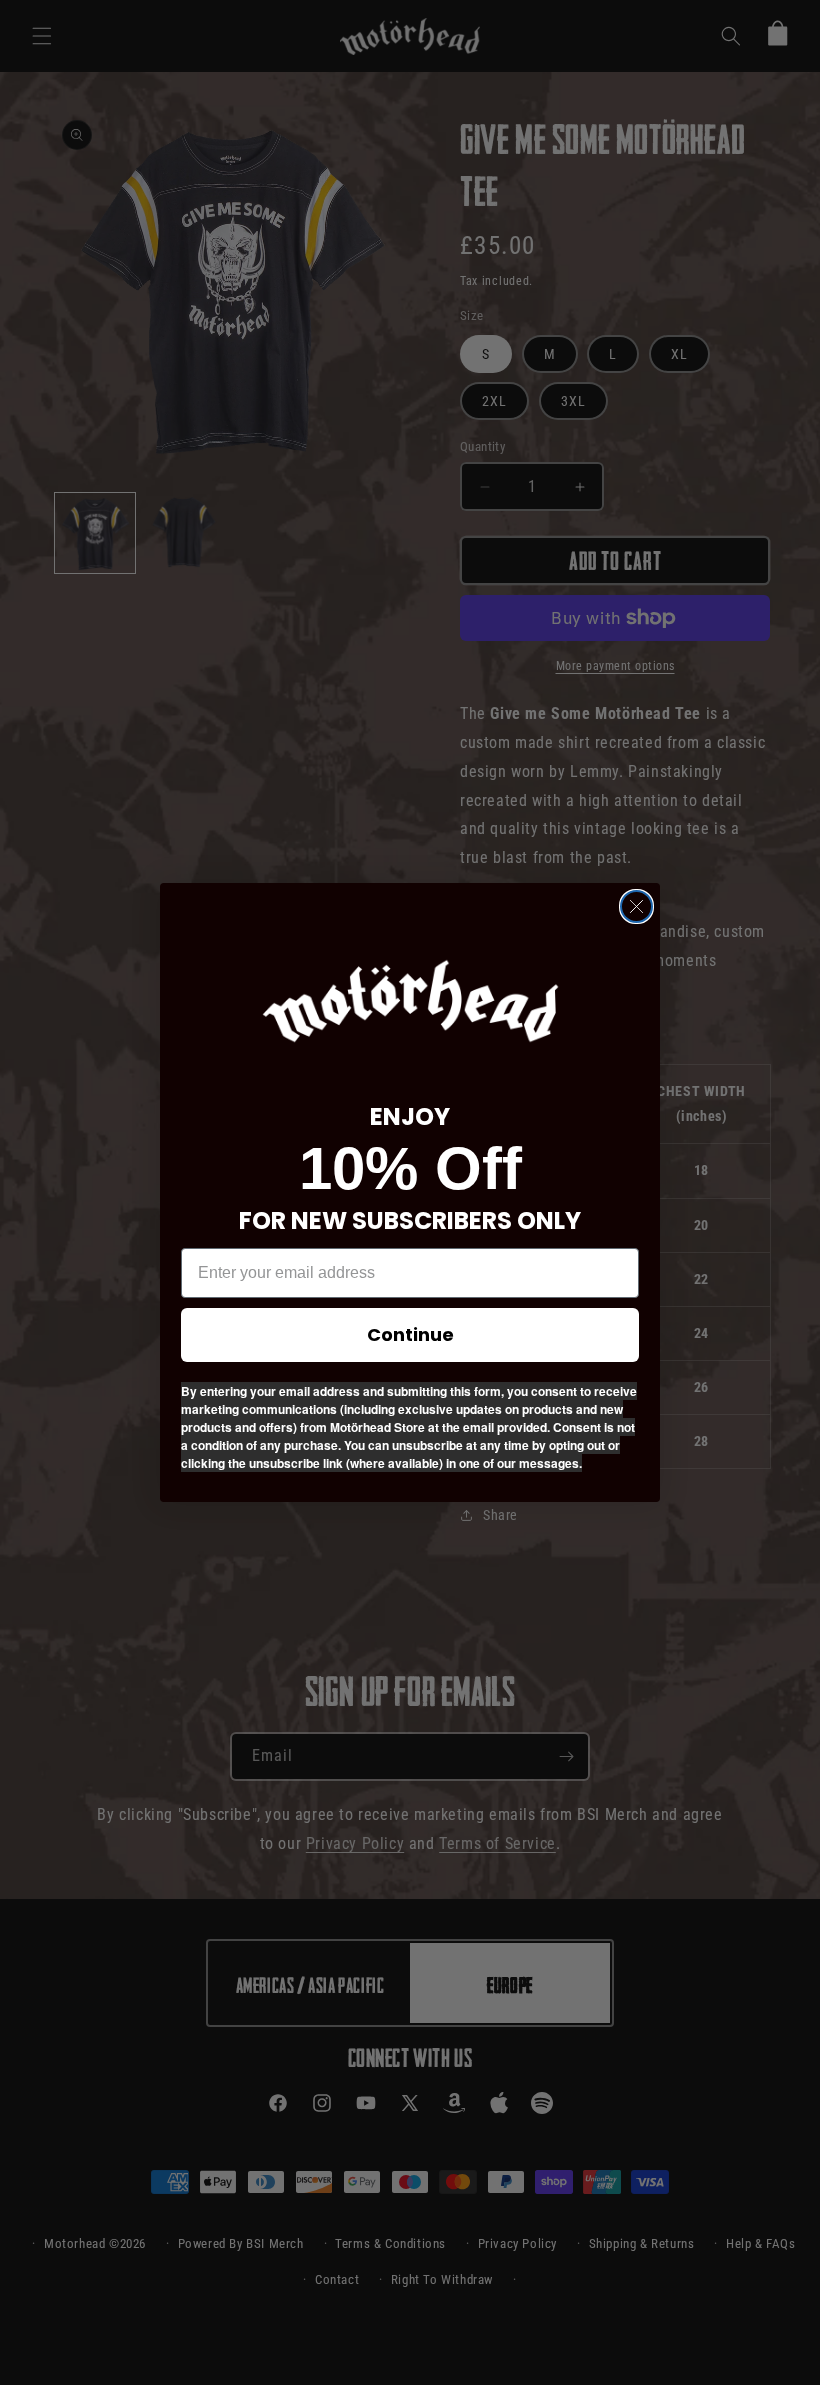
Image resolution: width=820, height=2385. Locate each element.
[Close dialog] (636, 906)
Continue (410, 1334)
